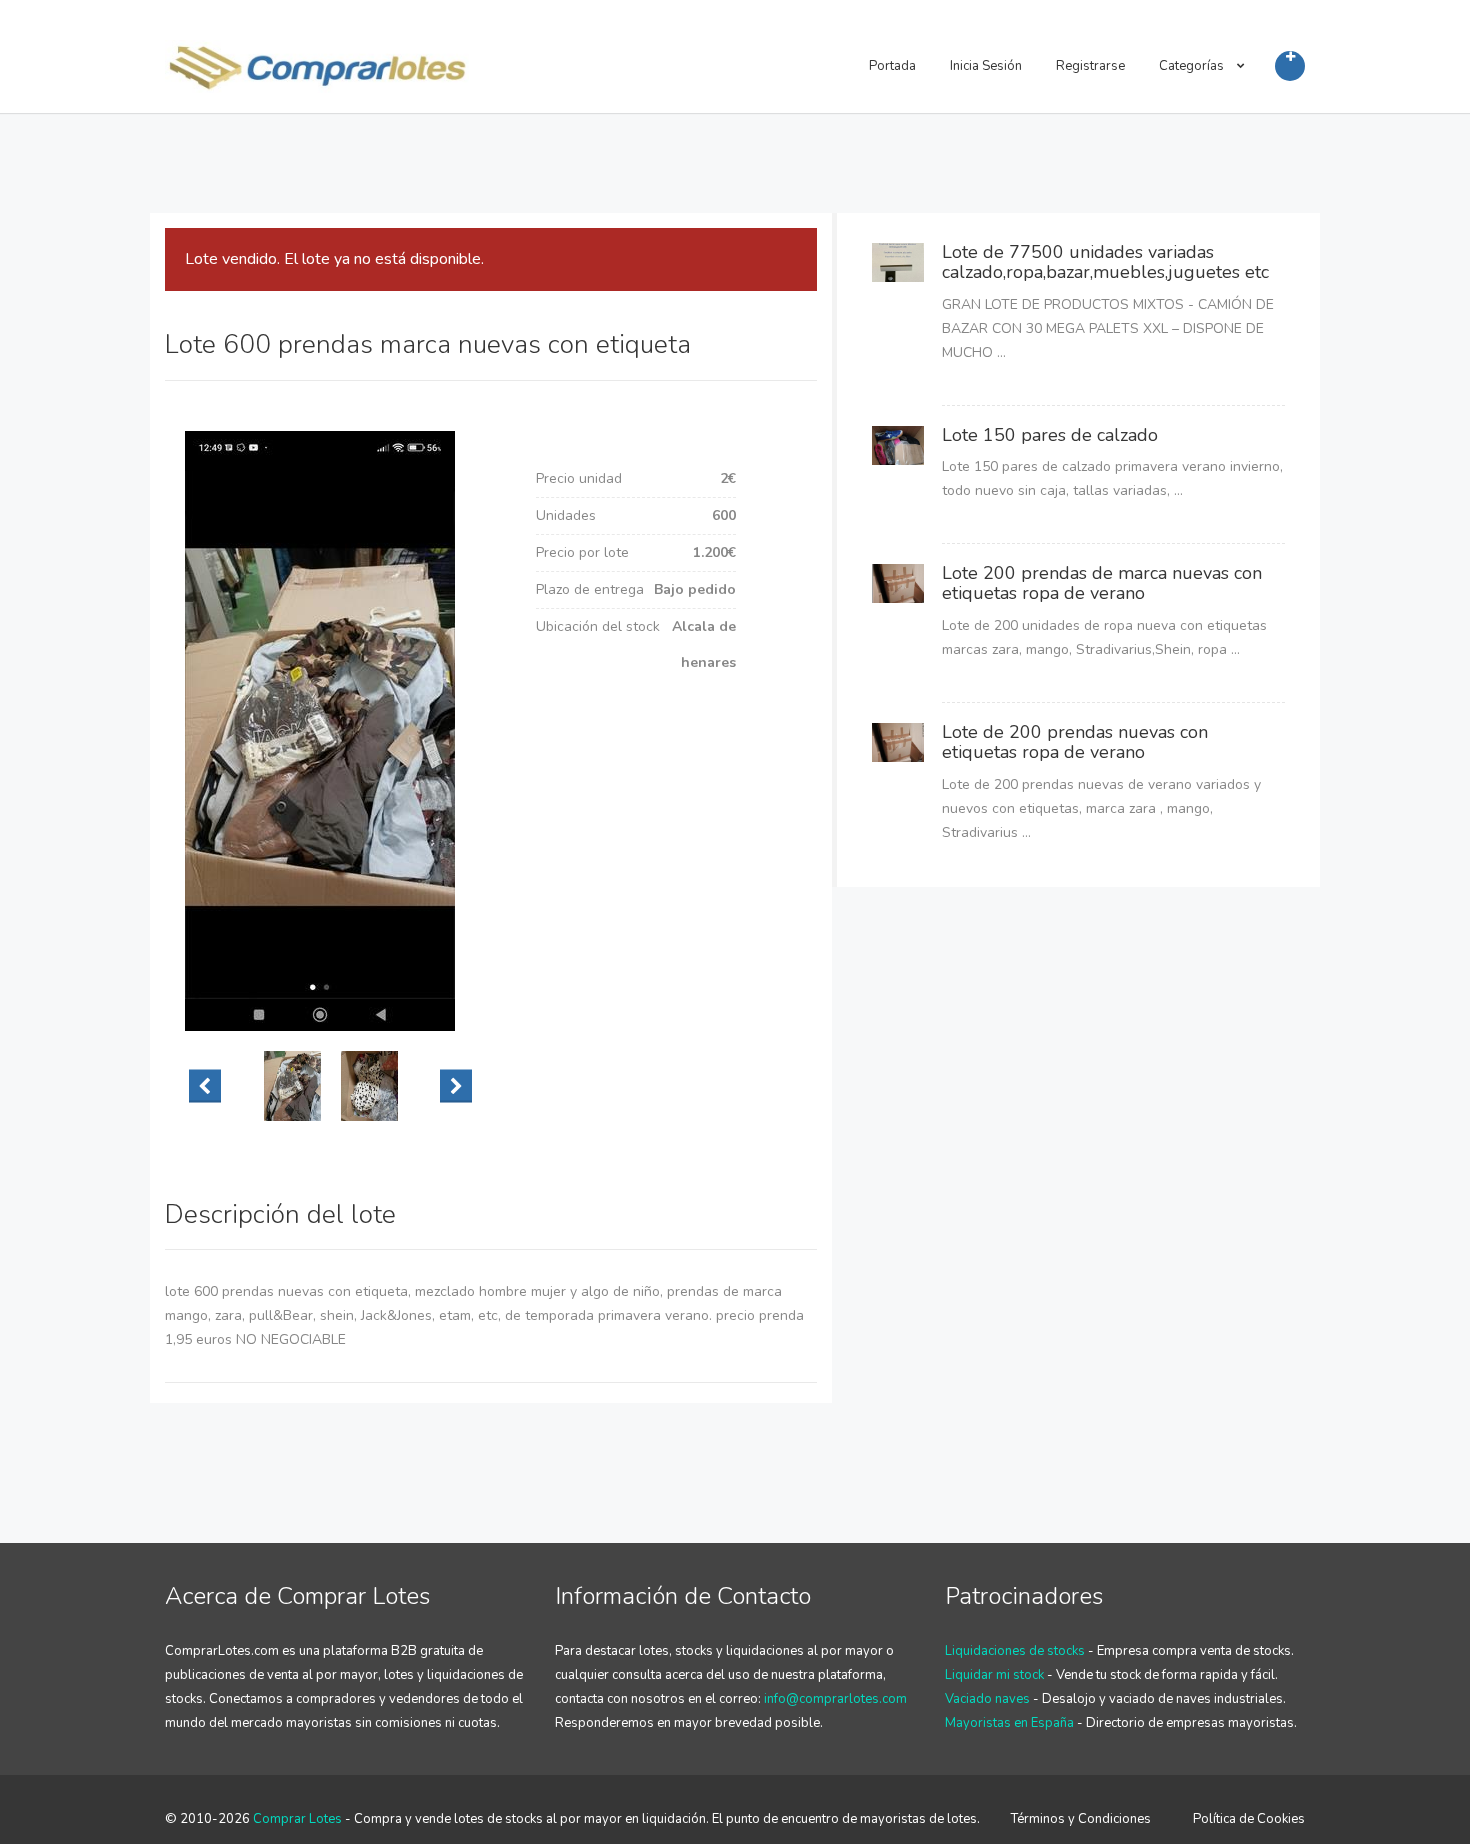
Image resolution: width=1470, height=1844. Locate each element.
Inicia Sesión (986, 66)
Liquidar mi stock (994, 1675)
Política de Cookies (1249, 1819)
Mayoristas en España (1009, 1723)
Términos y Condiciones (1081, 1819)
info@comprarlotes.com (835, 1699)
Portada (892, 66)
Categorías (1193, 66)
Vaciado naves (987, 1699)
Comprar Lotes (297, 1819)
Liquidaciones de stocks (1015, 1651)
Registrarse (1090, 66)
